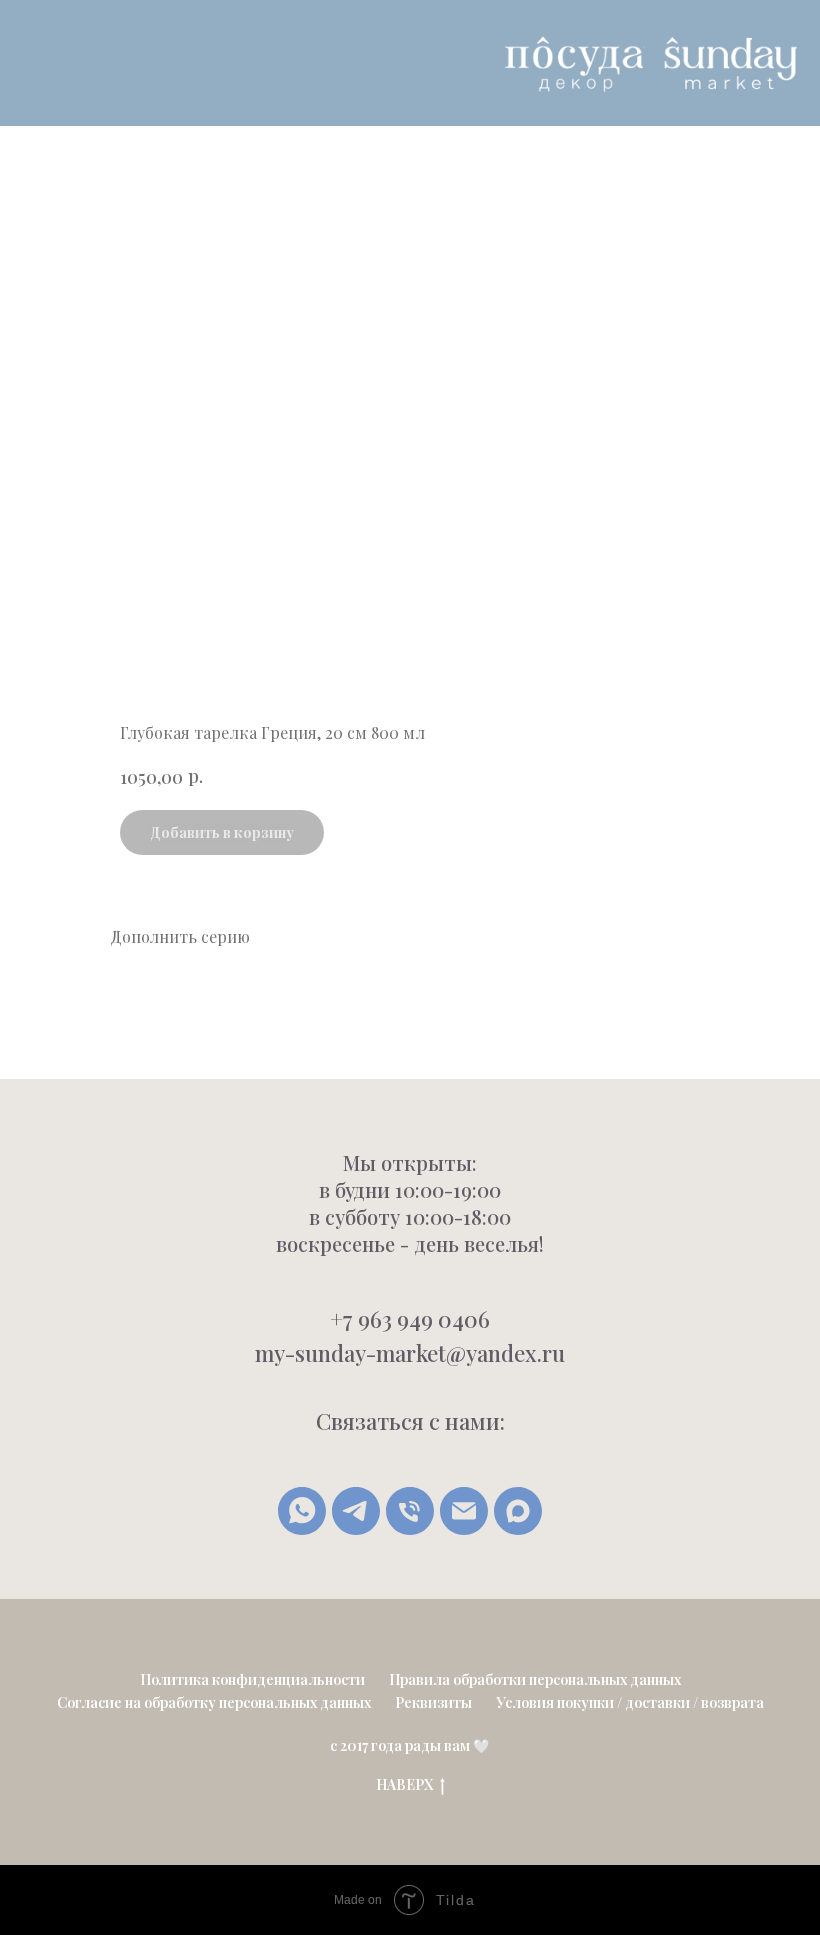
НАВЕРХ (404, 1785)
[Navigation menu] (31, 63)
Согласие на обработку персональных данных (214, 1702)
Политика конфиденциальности (252, 1679)
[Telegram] (356, 1511)
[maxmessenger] (518, 1511)
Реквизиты (433, 1702)
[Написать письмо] (464, 1511)
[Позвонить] (410, 1511)
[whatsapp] (302, 1511)
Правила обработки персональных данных (535, 1679)
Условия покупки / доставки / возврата (630, 1702)
